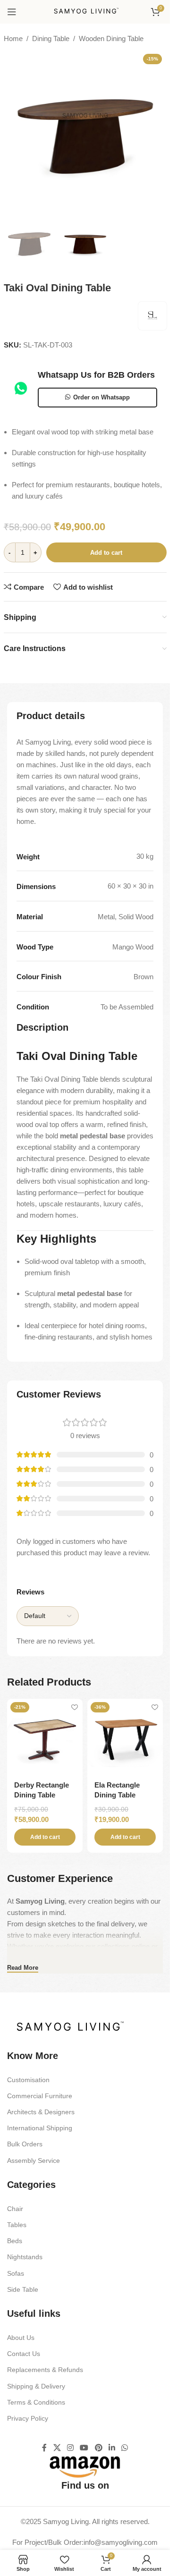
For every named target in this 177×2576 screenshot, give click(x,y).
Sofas (16, 2273)
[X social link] (57, 2448)
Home (13, 38)
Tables (17, 2225)
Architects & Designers (41, 2112)
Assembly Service (34, 2161)
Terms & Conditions (36, 2402)
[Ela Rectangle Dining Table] (125, 1737)
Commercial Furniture (40, 2096)
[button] (45, 1837)
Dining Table (51, 38)
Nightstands (25, 2257)
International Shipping (40, 2128)
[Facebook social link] (44, 2448)
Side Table (23, 2289)
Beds (15, 2241)
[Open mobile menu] (12, 12)
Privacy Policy (28, 2418)
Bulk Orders (25, 2144)
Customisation (28, 2080)
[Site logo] (85, 11)
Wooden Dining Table (111, 38)
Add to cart (106, 553)
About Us (21, 2338)
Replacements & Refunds (45, 2370)
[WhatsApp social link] (125, 2448)
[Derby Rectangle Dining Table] (45, 1737)
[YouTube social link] (84, 2448)
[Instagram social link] (70, 2448)
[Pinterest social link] (98, 2448)
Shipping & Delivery (36, 2386)
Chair (15, 2209)
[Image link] (68, 2027)
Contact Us (24, 2354)
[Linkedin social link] (112, 2448)
